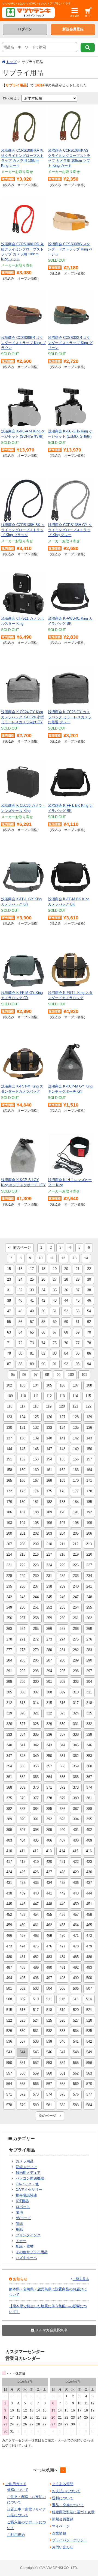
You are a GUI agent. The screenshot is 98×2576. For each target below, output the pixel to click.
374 (89, 1787)
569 (76, 2084)
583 (76, 2105)
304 (89, 1682)
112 (49, 1396)
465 (89, 1925)
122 (89, 1406)
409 (89, 1840)
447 (36, 1904)
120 (62, 1406)
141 (62, 1438)
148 (62, 1449)
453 (22, 1915)
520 (76, 2010)
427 (49, 1872)
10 (41, 1258)
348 (22, 1756)
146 (36, 1449)
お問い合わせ (63, 2547)
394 (76, 1819)
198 (76, 1523)
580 (36, 2105)
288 (62, 1660)
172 (9, 1491)
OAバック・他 (27, 2184)
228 (9, 1576)
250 (22, 1607)
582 (62, 2105)
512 (62, 1999)
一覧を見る (81, 2279)
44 (66, 1300)
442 (62, 1893)
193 (9, 1523)
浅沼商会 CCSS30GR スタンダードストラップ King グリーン (70, 343)
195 (36, 1523)
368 (9, 1787)
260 (62, 1618)
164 (89, 1470)
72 (20, 1343)
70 (89, 1332)
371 (49, 1787)
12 (63, 1258)
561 (62, 2073)
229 (22, 1576)
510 (36, 1999)
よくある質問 (63, 2484)
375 (9, 1798)
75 (55, 1343)
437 (89, 1883)
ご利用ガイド (16, 2484)
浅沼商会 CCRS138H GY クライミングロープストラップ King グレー (70, 530)
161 (49, 1470)
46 (89, 1300)
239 (62, 1586)
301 (49, 1682)
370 (36, 1787)
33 (32, 1290)
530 (22, 2031)
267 (62, 1629)
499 (76, 1978)
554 (62, 2063)
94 (89, 1364)
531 (36, 2031)
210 (49, 1544)
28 (66, 1279)
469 (49, 1936)
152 (22, 1459)
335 (36, 1734)
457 (76, 1915)
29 (78, 1279)
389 (9, 1819)
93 (78, 1364)
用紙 (19, 2229)
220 (89, 1554)
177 (76, 1491)
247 (76, 1597)
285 (22, 1660)
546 (49, 2052)
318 (89, 1703)
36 (66, 1290)
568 (62, 2084)
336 (49, 1734)
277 (9, 1650)
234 (89, 1576)
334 (22, 1734)
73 (32, 1343)
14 (86, 1258)
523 (22, 2020)
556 (89, 2063)
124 (22, 1417)
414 (62, 1851)
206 (89, 1533)
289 (76, 1660)
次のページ (49, 2116)
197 (62, 1523)
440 (36, 1893)
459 (9, 1925)
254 (76, 1607)
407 (62, 1840)
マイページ (61, 2526)
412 (36, 1851)
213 (89, 1544)
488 (22, 1967)
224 (49, 1565)
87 (9, 1364)
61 (78, 1322)
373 (76, 1787)
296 (76, 1671)
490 (49, 1967)
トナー (21, 2241)
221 (9, 1565)
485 (76, 1957)
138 (22, 1438)
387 (76, 1809)
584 (89, 2105)
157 (89, 1459)
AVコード (23, 2218)
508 (9, 1999)
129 (89, 1417)
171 (89, 1480)
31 (9, 1290)
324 (76, 1713)
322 (49, 1713)
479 (89, 1946)
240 (76, 1586)
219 (76, 1554)
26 (43, 1279)
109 (10, 1396)
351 (62, 1756)
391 (36, 1819)
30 (89, 1279)
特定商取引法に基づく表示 (73, 2512)
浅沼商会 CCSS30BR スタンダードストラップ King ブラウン (23, 343)
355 (22, 1766)
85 (78, 1353)
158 (9, 1470)
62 (89, 1322)
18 (43, 1269)
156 (76, 1459)
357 (49, 1766)
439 (22, 1893)
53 (78, 1311)
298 (9, 1682)
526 (62, 2020)
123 (9, 1417)
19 (55, 1269)
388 (89, 1809)
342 (36, 1745)
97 (36, 1375)
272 (36, 1639)
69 (78, 1332)
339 (89, 1734)
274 (62, 1639)
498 (62, 1978)
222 (22, 1565)
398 (36, 1830)
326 (9, 1724)
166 (22, 1480)
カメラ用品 (25, 2161)
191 (76, 1512)
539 (49, 2041)
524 (36, 2020)
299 (22, 1682)
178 (89, 1491)
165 (9, 1480)
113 (62, 1396)
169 (62, 1480)
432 (22, 1883)
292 (22, 1671)
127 (62, 1417)
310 (76, 1692)
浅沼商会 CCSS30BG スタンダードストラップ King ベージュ (70, 249)
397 (22, 1830)
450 (76, 1904)
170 (76, 1480)
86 (89, 1353)
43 (55, 1300)
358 (62, 1766)
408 (76, 1840)
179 (9, 1502)
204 (62, 1533)
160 (36, 1470)
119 (49, 1406)
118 (36, 1406)
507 (89, 1988)
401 (76, 1830)
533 (62, 2031)
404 (22, 1840)
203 (49, 1533)
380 (76, 1798)
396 (9, 1830)
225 (62, 1565)
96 (24, 1375)
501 (9, 1988)
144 (9, 1449)
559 (36, 2073)
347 (9, 1756)
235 (9, 1586)
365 (62, 1777)
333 (9, 1734)
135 (76, 1428)
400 (62, 1830)
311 (89, 1692)
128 (76, 1417)
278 (22, 1650)
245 (49, 1597)
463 (62, 1925)
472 (89, 1936)
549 (89, 2052)
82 (43, 1353)
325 (89, 1713)
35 (55, 1290)
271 (22, 1639)
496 (36, 1978)
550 (9, 2063)
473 (9, 1946)
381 (89, 1798)
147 (49, 1449)
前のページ (20, 1247)
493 (89, 1967)
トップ (11, 62)
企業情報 (59, 2533)
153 (36, 1459)
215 (22, 1554)
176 (62, 1491)
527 (76, 2020)
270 (9, 1639)
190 (62, 1512)
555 (76, 2063)
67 (55, 1332)
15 (9, 1269)
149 (76, 1449)
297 (89, 1671)
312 (9, 1703)
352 (76, 1756)
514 (89, 1999)
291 (9, 1671)
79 (9, 1353)
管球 (19, 2224)
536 (9, 2041)
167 (36, 1480)
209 (36, 1544)
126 (49, 1417)
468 (36, 1936)
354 (9, 1766)
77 (78, 1343)
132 (36, 1428)
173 (22, 1491)
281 (62, 1650)
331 (76, 1724)
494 (9, 1978)
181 (36, 1502)
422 (76, 1862)
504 (49, 1988)
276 (89, 1639)
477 (62, 1946)
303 (76, 1682)
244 (36, 1597)
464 (76, 1925)
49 (32, 1311)
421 (62, 1862)
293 (36, 1671)
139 (36, 1438)
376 (22, 1798)
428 (62, 1872)
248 (89, 1597)
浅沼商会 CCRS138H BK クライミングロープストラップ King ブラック (23, 530)
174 (36, 1491)
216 (36, 1554)
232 (62, 1576)
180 (22, 1502)
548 (76, 2052)
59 (55, 1322)
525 (49, 2020)
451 (89, 1904)
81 (32, 1353)
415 (76, 1851)
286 (36, 1660)
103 (22, 1385)
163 (76, 1470)
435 (62, 1883)
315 (49, 1703)
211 (62, 1544)
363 (36, 1777)
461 (36, 1925)
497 (49, 1978)
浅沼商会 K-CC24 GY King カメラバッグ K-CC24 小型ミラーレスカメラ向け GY (22, 717)
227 (89, 1565)
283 (89, 1650)
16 (20, 1269)
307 (36, 1692)
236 (22, 1586)
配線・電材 (25, 2246)
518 (49, 2010)
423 (89, 1862)
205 (76, 1533)
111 (36, 1396)
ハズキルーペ (26, 2258)
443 (76, 1893)
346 (89, 1745)
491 (62, 1967)
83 (55, 1353)
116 (10, 1406)
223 (36, 1565)
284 (9, 1660)
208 (22, 1544)
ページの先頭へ (45, 2470)
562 (76, 2073)
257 (22, 1618)
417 (9, 1862)
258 (36, 1618)
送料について (63, 2498)
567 (49, 2084)
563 (89, 2073)
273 (49, 1639)
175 (49, 1491)
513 (76, 1999)
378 (49, 1798)
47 (9, 1311)
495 (22, 1978)
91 (55, 1364)
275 (76, 1639)
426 (36, 1872)
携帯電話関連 (26, 2195)
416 (89, 1851)
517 (36, 2010)
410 (9, 1851)
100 (71, 1375)
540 (62, 2041)
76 (66, 1343)
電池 (19, 2212)
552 (36, 2063)
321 (36, 1713)
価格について (18, 2490)
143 (89, 1438)
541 (76, 2041)
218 (62, 1554)
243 (22, 1597)
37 (78, 1290)
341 (22, 1745)
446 (22, 1904)
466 (9, 1936)
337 (62, 1734)
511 (49, 1999)
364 (49, 1777)
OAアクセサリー (29, 2190)
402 (89, 1830)
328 (36, 1724)
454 (36, 1915)
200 (9, 1533)
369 (22, 1787)
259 (49, 1618)
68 (66, 1332)
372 (62, 1787)
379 (62, 1798)
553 (49, 2063)
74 (43, 1343)
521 (89, 2010)
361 (9, 1777)
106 (62, 1385)
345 (76, 1745)
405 (36, 1840)
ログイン (25, 29)
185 (89, 1502)
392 (49, 1819)
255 (89, 1607)
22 (89, 1269)
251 (36, 1607)
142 (76, 1438)
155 (62, 1459)
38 (89, 1290)
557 (9, 2073)
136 (89, 1428)
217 (49, 1554)
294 (49, 1671)
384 (36, 1809)
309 (62, 1692)
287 (49, 1660)
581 (49, 2105)
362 (22, 1777)
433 (36, 1883)
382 (9, 1809)
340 (9, 1745)
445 (9, 1904)
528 (89, 2020)
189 (49, 1512)
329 (49, 1724)
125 (36, 1417)
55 (9, 1322)
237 (36, 1586)
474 (22, 1946)
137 (9, 1438)
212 (76, 1544)
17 (32, 1269)
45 (78, 1300)
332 (89, 1724)
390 (22, 1819)
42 (43, 1300)
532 (49, 2031)
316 (62, 1703)
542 (89, 2041)
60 (66, 1322)
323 (62, 1713)
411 (22, 1851)
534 (76, 2031)
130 (9, 1428)
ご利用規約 (16, 2535)
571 (9, 2094)
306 (22, 1692)
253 (62, 1607)
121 (75, 1406)
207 (9, 1544)
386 (62, 1809)
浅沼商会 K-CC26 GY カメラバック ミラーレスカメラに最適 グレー (70, 717)
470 (62, 1936)
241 (89, 1586)
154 (49, 1459)
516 (22, 2010)
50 (43, 1311)
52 (66, 1311)
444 (89, 1893)
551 (22, 2063)
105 (49, 1385)
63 (9, 1332)
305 (9, 1692)
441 (49, 1893)
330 (62, 1724)
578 (9, 2105)
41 (32, 1300)
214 (9, 1554)
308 (49, 1692)
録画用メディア (28, 2173)
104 (36, 1385)
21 (78, 1269)
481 (22, 1957)
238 (49, 1586)
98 (47, 1375)
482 (36, 1957)
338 (76, 1734)
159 (22, 1470)
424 (9, 1872)
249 (9, 1607)
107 (76, 1385)
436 (76, 1883)
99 (59, 1375)
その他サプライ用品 (32, 2252)
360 (89, 1766)
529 (9, 2031)
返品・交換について (68, 2505)
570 (89, 2084)
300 (36, 1682)
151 (9, 1459)
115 (88, 1396)
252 (49, 1607)
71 (9, 1343)
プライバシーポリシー (70, 2540)
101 (84, 1375)
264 (22, 1629)
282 (76, 1650)
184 (76, 1502)
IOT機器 (22, 2201)
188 (36, 1512)
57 (32, 1322)
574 (49, 2094)
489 (36, 1967)
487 (9, 1967)
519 (62, 2010)
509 (22, 1999)
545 (36, 2052)
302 (62, 1682)
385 (49, 1809)
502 (22, 1988)
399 (49, 1830)
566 (36, 2084)
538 (36, 2041)
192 (89, 1512)
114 (75, 1396)
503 (36, 1988)
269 (89, 1629)
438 (9, 1893)
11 (52, 1258)
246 (62, 1597)
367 (89, 1777)
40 (20, 1300)
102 (9, 1385)
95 (13, 1375)
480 (9, 1957)
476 (49, 1946)
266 (49, 1629)
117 (23, 1406)
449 (62, 1904)
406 (49, 1840)
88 (20, 1364)
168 (49, 1480)
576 (76, 2094)
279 (36, 1650)
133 (49, 1428)
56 (20, 1322)
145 (22, 1449)
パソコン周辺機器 (30, 2178)
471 (76, 1936)
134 (62, 1428)
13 (75, 1258)
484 (62, 1957)
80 (20, 1353)
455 (49, 1915)
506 (76, 1988)
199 (89, 1523)
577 (89, 2094)
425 (22, 1872)
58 (43, 1322)
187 (22, 1512)
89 (32, 1364)
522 (9, 2020)
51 (55, 1311)
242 (9, 1597)
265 (36, 1629)
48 (20, 1311)
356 (36, 1766)
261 (76, 1618)
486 (89, 1957)
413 (49, 1851)
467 (22, 1936)
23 (9, 1279)
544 (22, 2052)
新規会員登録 (73, 29)
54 (89, 1311)
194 (22, 1523)
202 (36, 1533)
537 (22, 2041)
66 (43, 1332)
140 (49, 1438)
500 (89, 1978)
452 (9, 1915)
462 (49, 1925)
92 (66, 1364)
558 (22, 2073)
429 (76, 1872)
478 (76, 1946)
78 (89, 1343)
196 (49, 1523)
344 (62, 1745)
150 (89, 1449)
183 (62, 1502)
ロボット (23, 2207)
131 (22, 1428)
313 (22, 1703)
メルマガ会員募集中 (51, 2330)
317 (76, 1703)
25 (32, 1279)
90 (43, 1364)
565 (22, 2084)
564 (9, 2084)
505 (62, 1988)
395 (89, 1819)
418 (22, 1862)
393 (62, 1819)
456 (62, 1915)
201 (22, 1533)
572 (22, 2094)
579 (22, 2105)
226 (76, 1565)
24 (20, 1279)
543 (9, 2052)
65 (32, 1332)
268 (76, 1629)
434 (49, 1883)
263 (9, 1629)
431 (9, 1883)
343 (49, 1745)
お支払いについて (66, 2491)
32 (20, 1290)
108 (89, 1385)
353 (89, 1756)
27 (55, 1279)
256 (9, 1618)
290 (89, 1660)
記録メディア (26, 2167)
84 (66, 1353)
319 (9, 1713)
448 (49, 1904)
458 (89, 1915)
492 (76, 1967)
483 (49, 1957)
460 (22, 1925)
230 (36, 1576)
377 (36, 1798)
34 (43, 1290)
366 (76, 1777)
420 (49, 1862)
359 (76, 1766)
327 (22, 1724)
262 (89, 1618)
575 (62, 2094)
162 (62, 1470)
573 (36, 2094)
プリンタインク (28, 2235)
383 (22, 1809)
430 (89, 1872)
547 (62, 2052)
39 (9, 1300)
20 (66, 1269)
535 (89, 2031)
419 (36, 1862)
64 (20, 1332)
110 (23, 1396)
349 (36, 1756)
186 (9, 1512)
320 (22, 1713)
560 (49, 2073)
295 (62, 1671)
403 (9, 1840)
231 (49, 1576)
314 (36, 1703)
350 (49, 1756)
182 (49, 1502)
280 (49, 1650)
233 (76, 1576)
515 (9, 2010)
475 (36, 1946)
